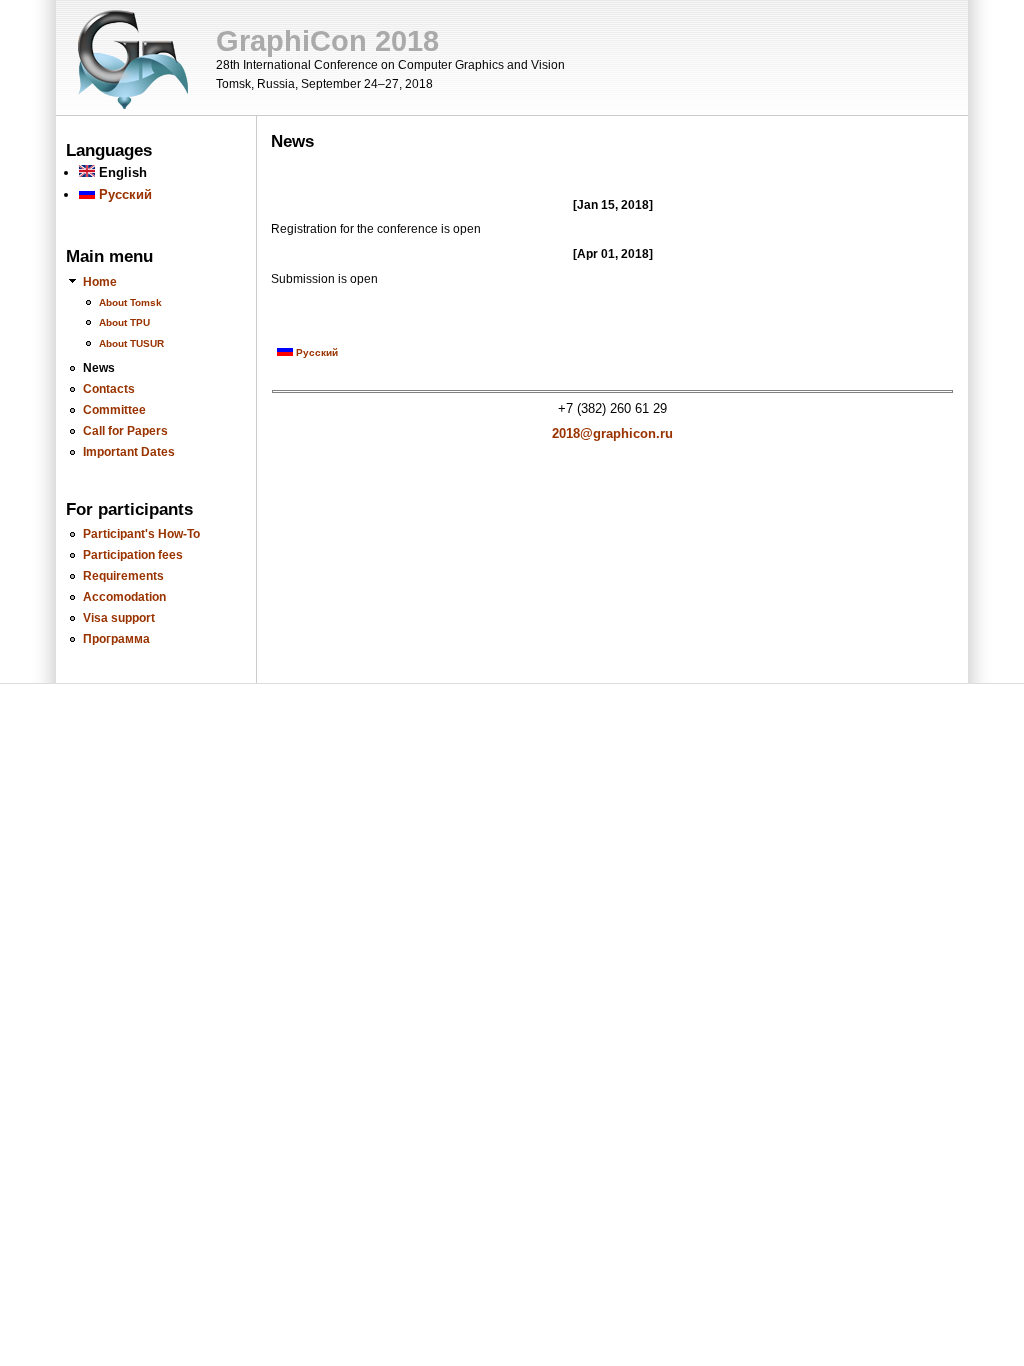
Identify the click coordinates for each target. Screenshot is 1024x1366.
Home (100, 281)
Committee (114, 409)
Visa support (119, 617)
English (121, 172)
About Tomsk (130, 302)
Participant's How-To (141, 533)
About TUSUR (131, 343)
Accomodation (124, 596)
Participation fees (133, 554)
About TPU (124, 322)
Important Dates (129, 451)
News (99, 367)
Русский (123, 194)
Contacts (109, 388)
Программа (116, 638)
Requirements (123, 575)
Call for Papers (125, 430)
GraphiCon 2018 (327, 41)
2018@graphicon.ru (612, 433)
